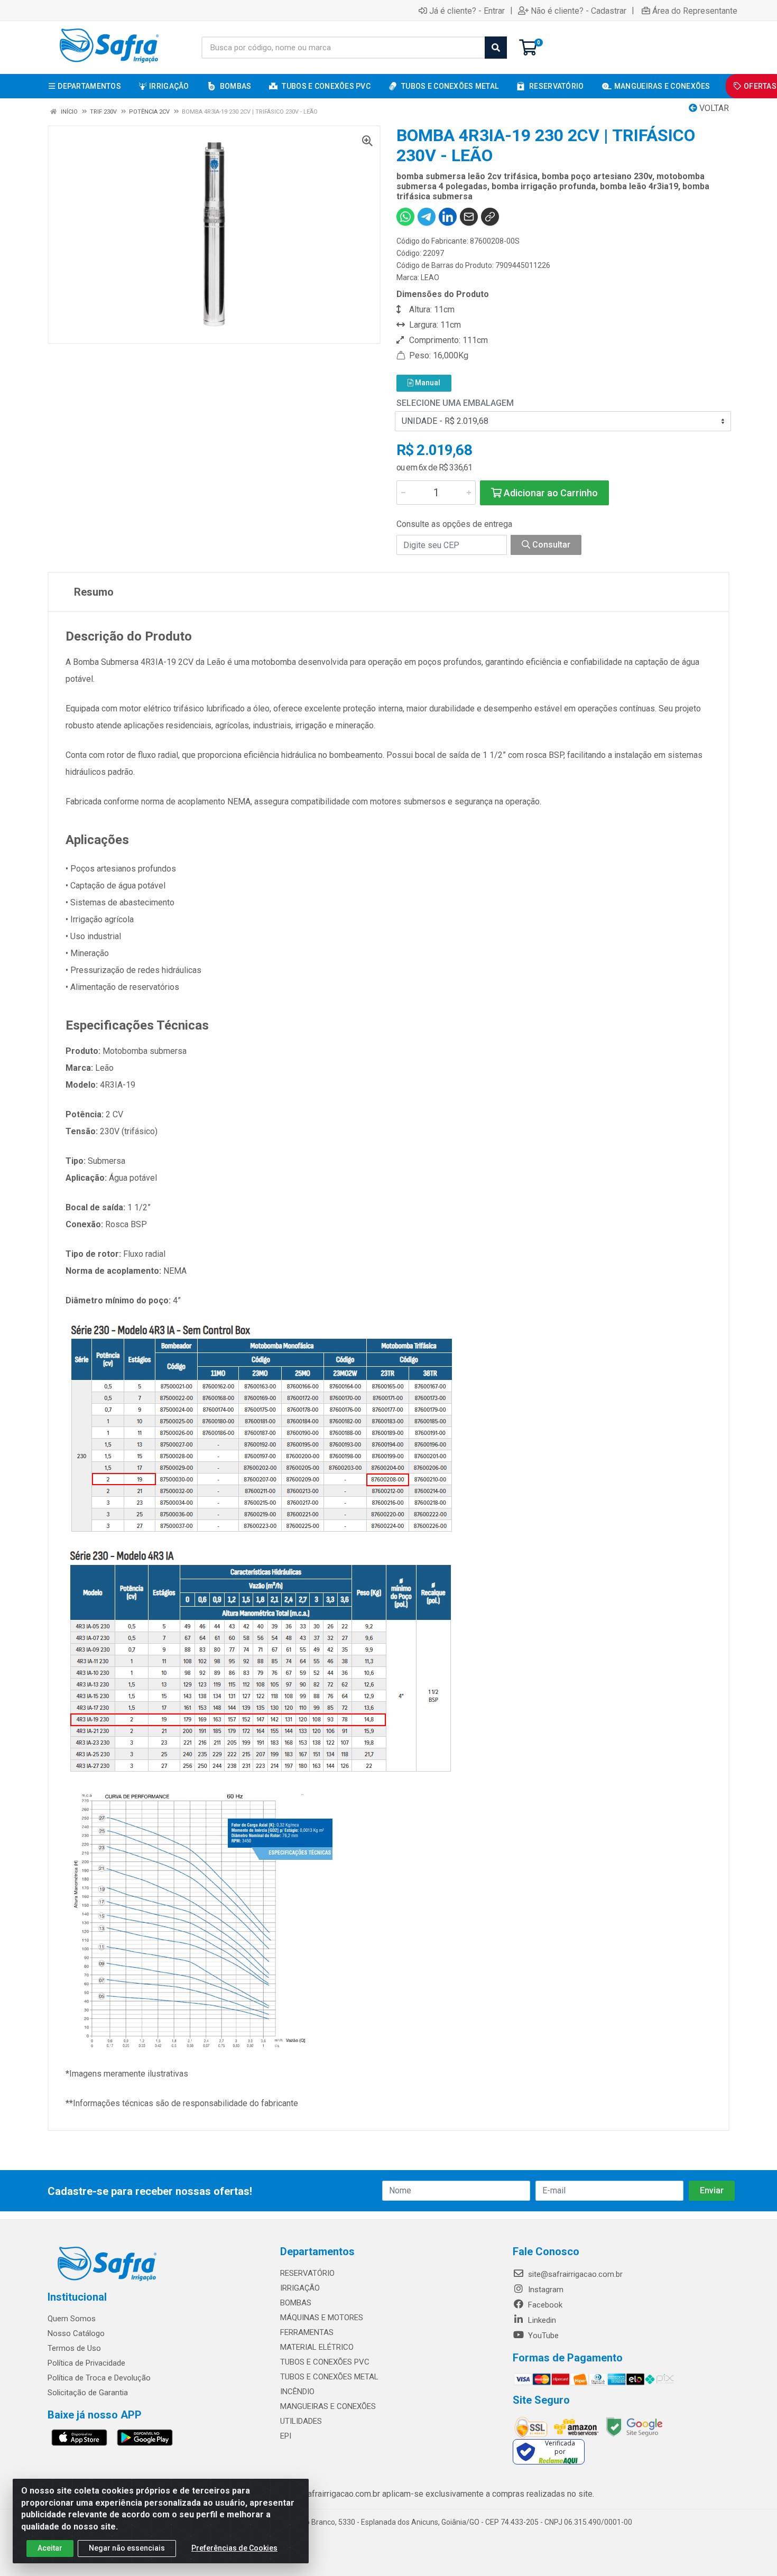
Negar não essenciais (127, 2548)
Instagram (545, 2290)
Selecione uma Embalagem (455, 403)
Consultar (550, 545)
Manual (427, 383)
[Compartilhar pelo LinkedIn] (448, 217)
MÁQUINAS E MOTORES (322, 2318)
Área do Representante (695, 11)
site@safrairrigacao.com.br (574, 2274)
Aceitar (50, 2548)
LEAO (430, 277)
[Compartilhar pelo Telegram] (427, 217)
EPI (286, 2436)
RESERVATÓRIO (307, 2273)
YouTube (542, 2336)
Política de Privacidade (86, 2363)
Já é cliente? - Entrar (467, 11)
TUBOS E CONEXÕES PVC (325, 2362)
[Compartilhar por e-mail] (469, 217)
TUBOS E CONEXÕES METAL (329, 2377)
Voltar (713, 108)
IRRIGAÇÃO (300, 2288)
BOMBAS (296, 2303)
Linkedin (541, 2320)
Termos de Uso (74, 2348)
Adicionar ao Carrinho (550, 493)
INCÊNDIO (297, 2392)
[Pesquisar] (496, 48)
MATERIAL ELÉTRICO (317, 2347)
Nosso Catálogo (76, 2333)
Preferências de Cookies (234, 2548)
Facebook (544, 2305)
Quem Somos (72, 2319)
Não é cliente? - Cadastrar (579, 11)
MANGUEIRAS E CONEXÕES (328, 2406)
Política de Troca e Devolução (99, 2378)
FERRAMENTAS (307, 2332)
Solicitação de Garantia (88, 2393)
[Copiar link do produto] (490, 217)
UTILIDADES (301, 2421)
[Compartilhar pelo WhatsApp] (405, 217)
